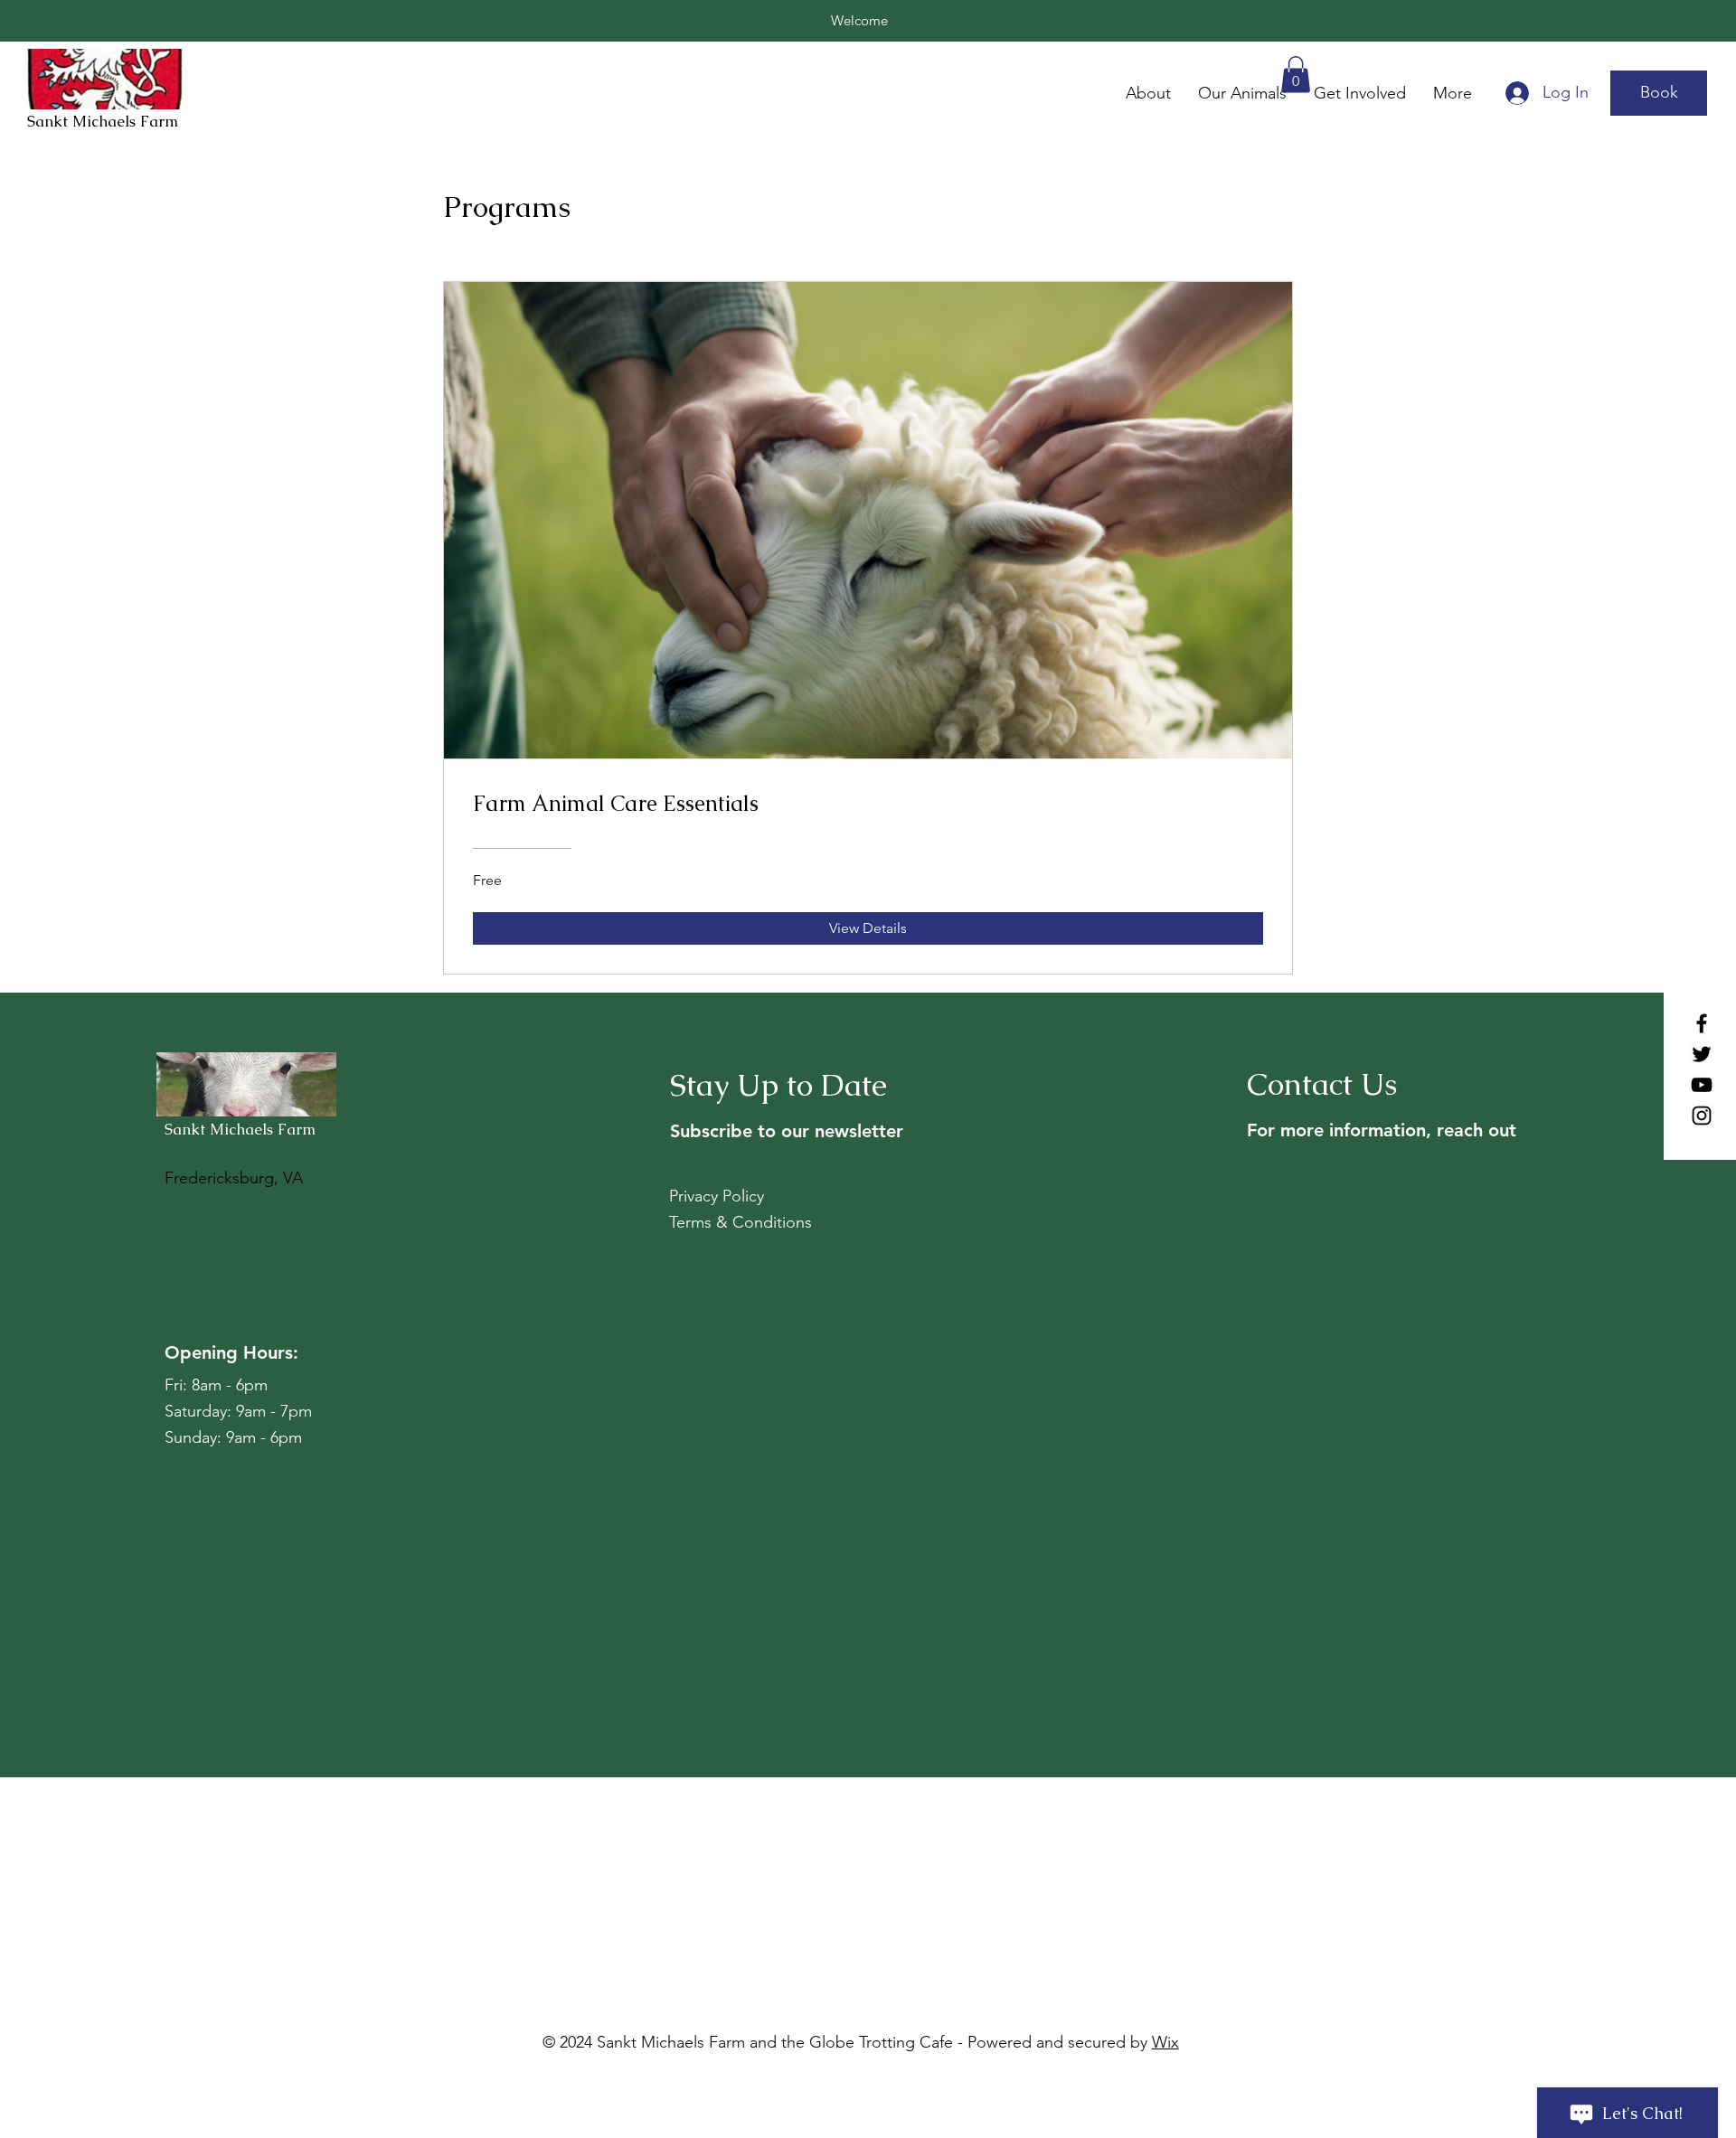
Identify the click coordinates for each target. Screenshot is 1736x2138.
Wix (1165, 2042)
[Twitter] (1702, 1054)
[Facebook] (1702, 1023)
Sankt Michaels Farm (105, 121)
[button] (1296, 75)
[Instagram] (1702, 1116)
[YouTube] (1702, 1085)
